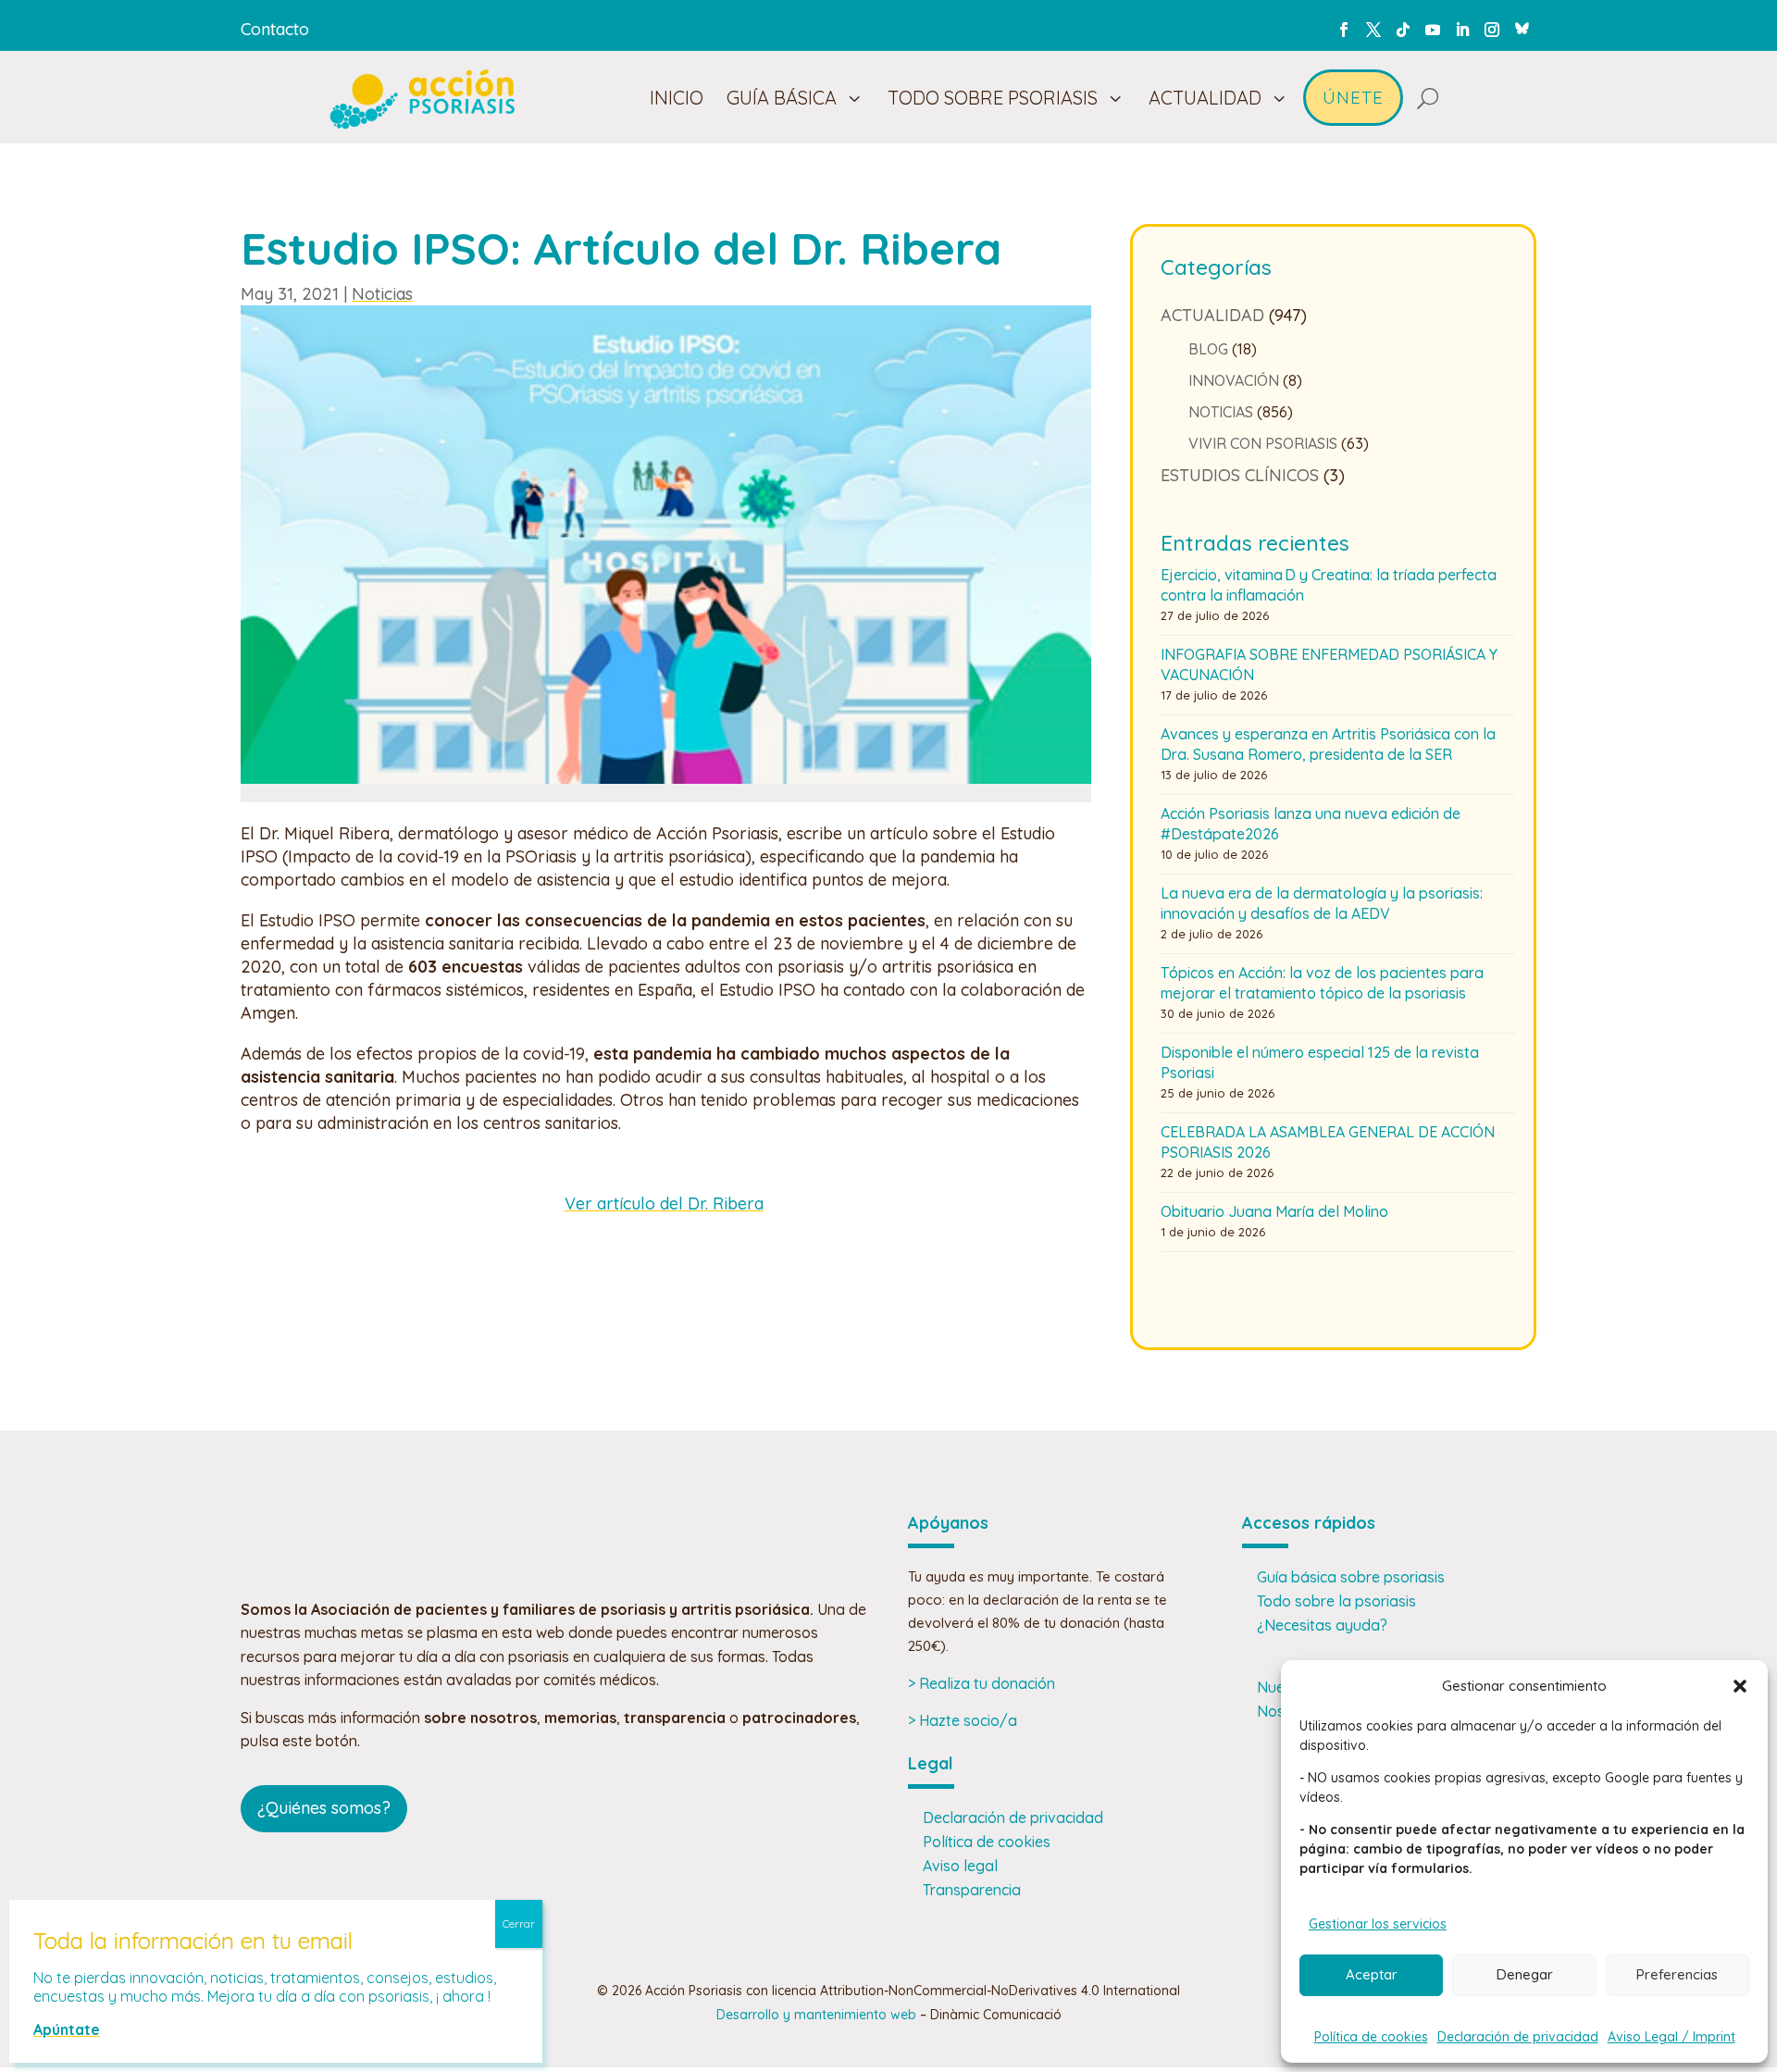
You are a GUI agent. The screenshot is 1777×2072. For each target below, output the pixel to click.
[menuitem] (677, 98)
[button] (1740, 1686)
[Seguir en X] (1373, 30)
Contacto (275, 29)
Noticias (382, 294)
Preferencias (1677, 1974)
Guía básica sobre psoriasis (1351, 1577)
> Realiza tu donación (982, 1683)
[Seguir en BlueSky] (1522, 26)
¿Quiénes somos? (324, 1808)
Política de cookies (1371, 2037)
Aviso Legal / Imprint (1671, 2037)
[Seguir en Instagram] (1492, 30)
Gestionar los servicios (1378, 1924)
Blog (1208, 349)
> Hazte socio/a (963, 1720)
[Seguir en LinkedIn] (1462, 30)
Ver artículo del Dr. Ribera (664, 1203)
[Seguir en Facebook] (1344, 30)
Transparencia (972, 1890)
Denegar (1525, 1974)
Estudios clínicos (1240, 475)
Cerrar (519, 1923)
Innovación (1234, 380)
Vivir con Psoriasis (1263, 443)
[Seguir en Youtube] (1433, 30)
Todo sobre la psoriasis (1336, 1601)
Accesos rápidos (1309, 1523)
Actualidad (1212, 315)
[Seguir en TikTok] (1403, 30)
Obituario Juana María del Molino (1274, 1211)
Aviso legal (960, 1866)
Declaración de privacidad (1518, 2037)
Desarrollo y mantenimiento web (816, 2015)
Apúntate (67, 2029)
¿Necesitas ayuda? (1322, 1625)
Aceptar (1372, 1974)
